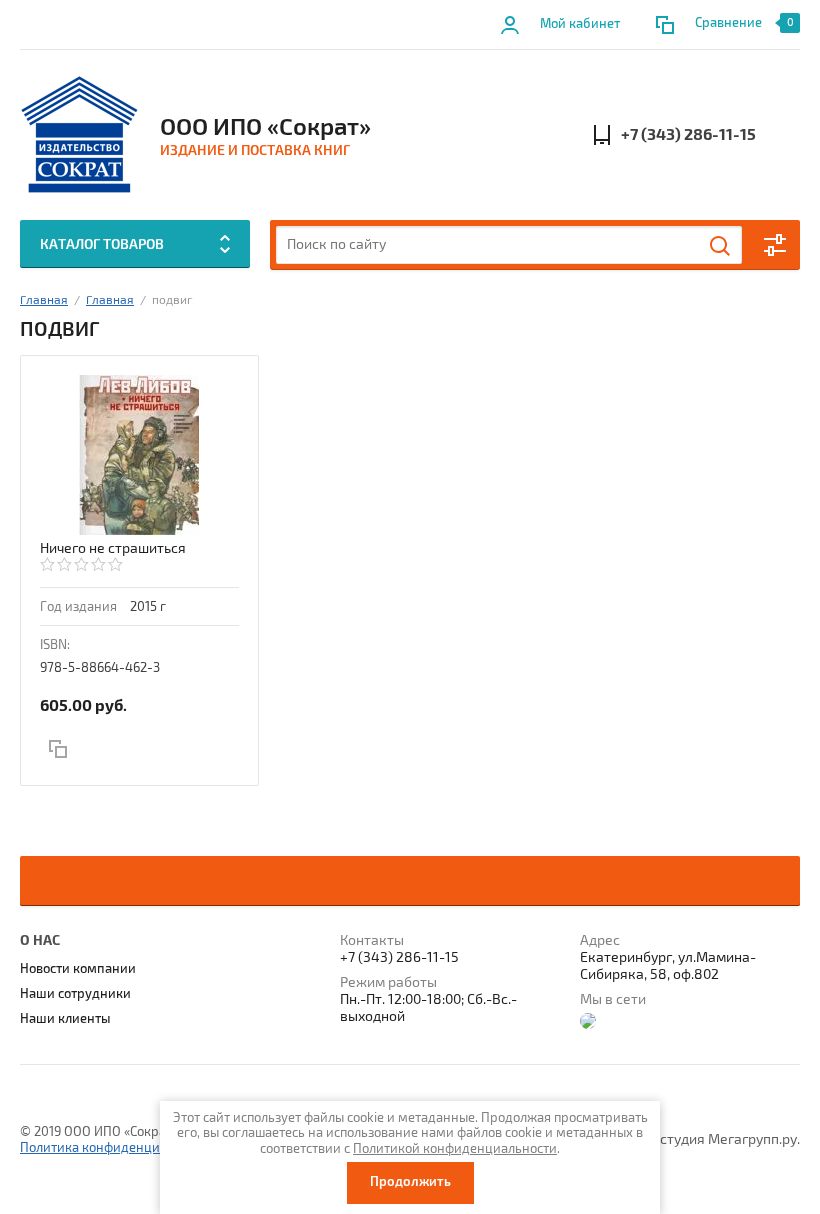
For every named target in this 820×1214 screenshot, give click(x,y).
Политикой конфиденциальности (455, 1149)
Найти (721, 246)
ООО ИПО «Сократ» (265, 127)
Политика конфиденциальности (118, 1148)
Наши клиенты (65, 1019)
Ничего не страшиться (113, 548)
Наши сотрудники (75, 994)
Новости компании (78, 969)
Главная (44, 300)
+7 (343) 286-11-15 (688, 135)
